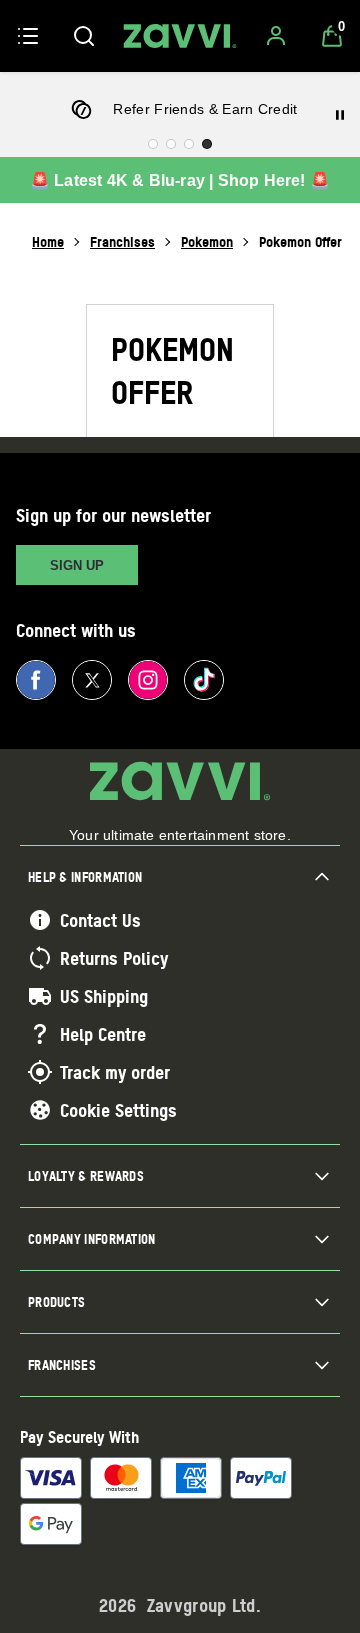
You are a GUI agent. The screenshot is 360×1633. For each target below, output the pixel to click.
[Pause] (340, 115)
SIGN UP (77, 565)
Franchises (122, 241)
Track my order (115, 1072)
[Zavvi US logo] (180, 36)
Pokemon (207, 241)
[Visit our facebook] (36, 680)
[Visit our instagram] (148, 680)
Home (48, 241)
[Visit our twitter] (92, 680)
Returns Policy (114, 958)
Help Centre (103, 1034)
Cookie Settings (118, 1110)
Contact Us (100, 920)
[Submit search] (84, 36)
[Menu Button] (28, 36)
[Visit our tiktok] (204, 680)
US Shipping (104, 996)
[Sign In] (276, 36)
